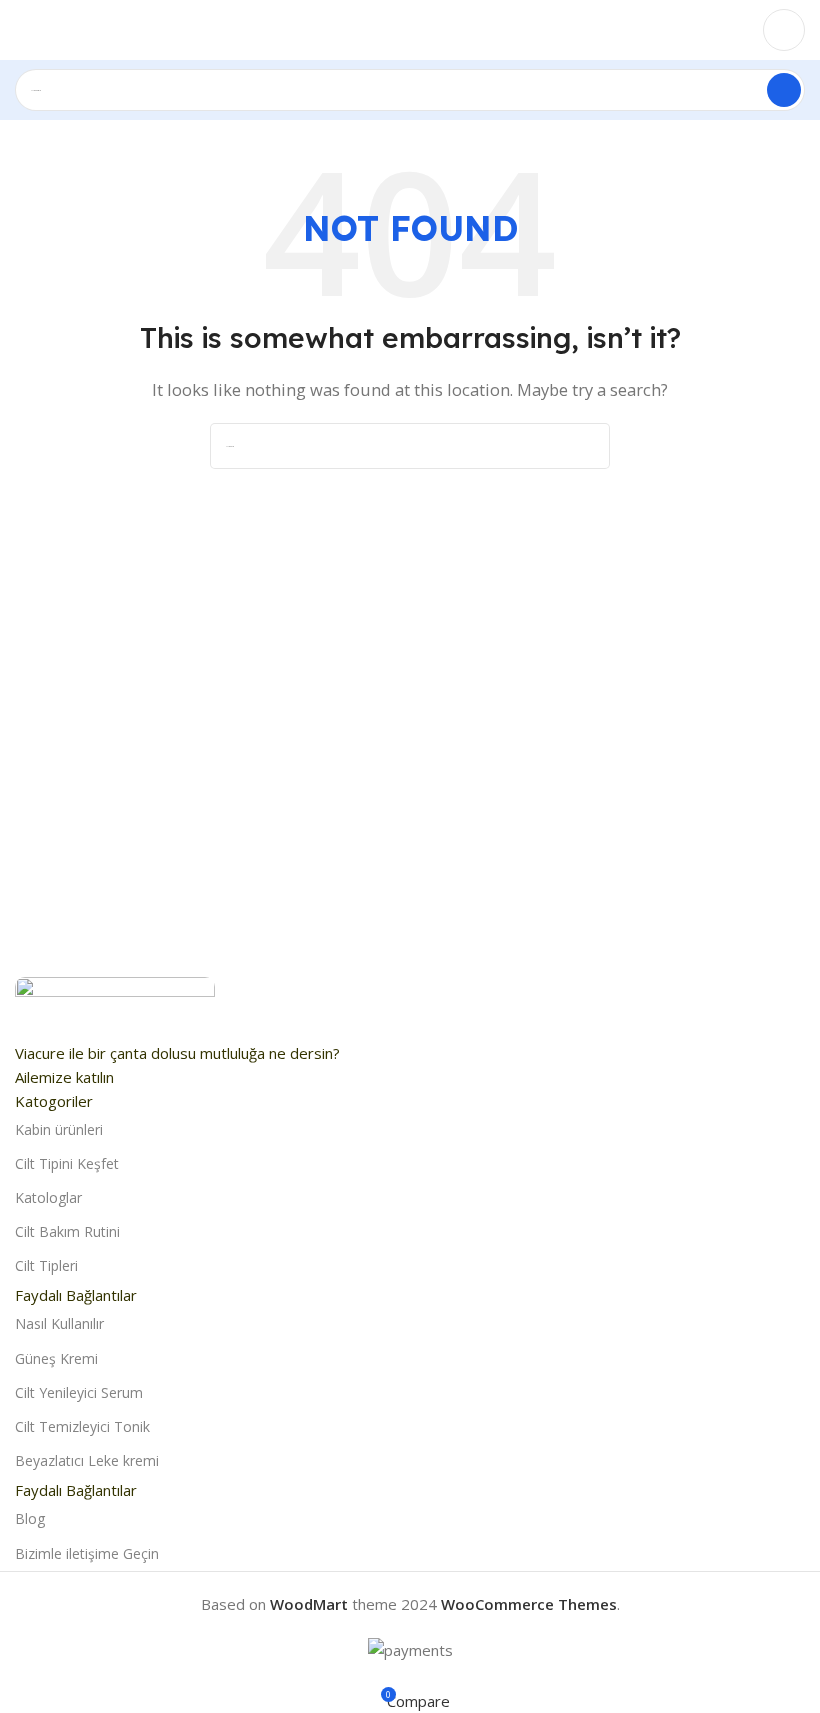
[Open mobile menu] (23, 30)
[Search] (784, 90)
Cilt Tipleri (46, 1265)
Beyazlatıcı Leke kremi (87, 1460)
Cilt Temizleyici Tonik (82, 1426)
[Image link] (115, 1007)
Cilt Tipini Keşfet (67, 1163)
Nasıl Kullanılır (59, 1323)
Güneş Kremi (56, 1358)
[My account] (784, 30)
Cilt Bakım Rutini (67, 1231)
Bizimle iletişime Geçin (87, 1553)
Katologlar (48, 1197)
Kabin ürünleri (59, 1129)
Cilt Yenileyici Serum (79, 1392)
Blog (30, 1518)
